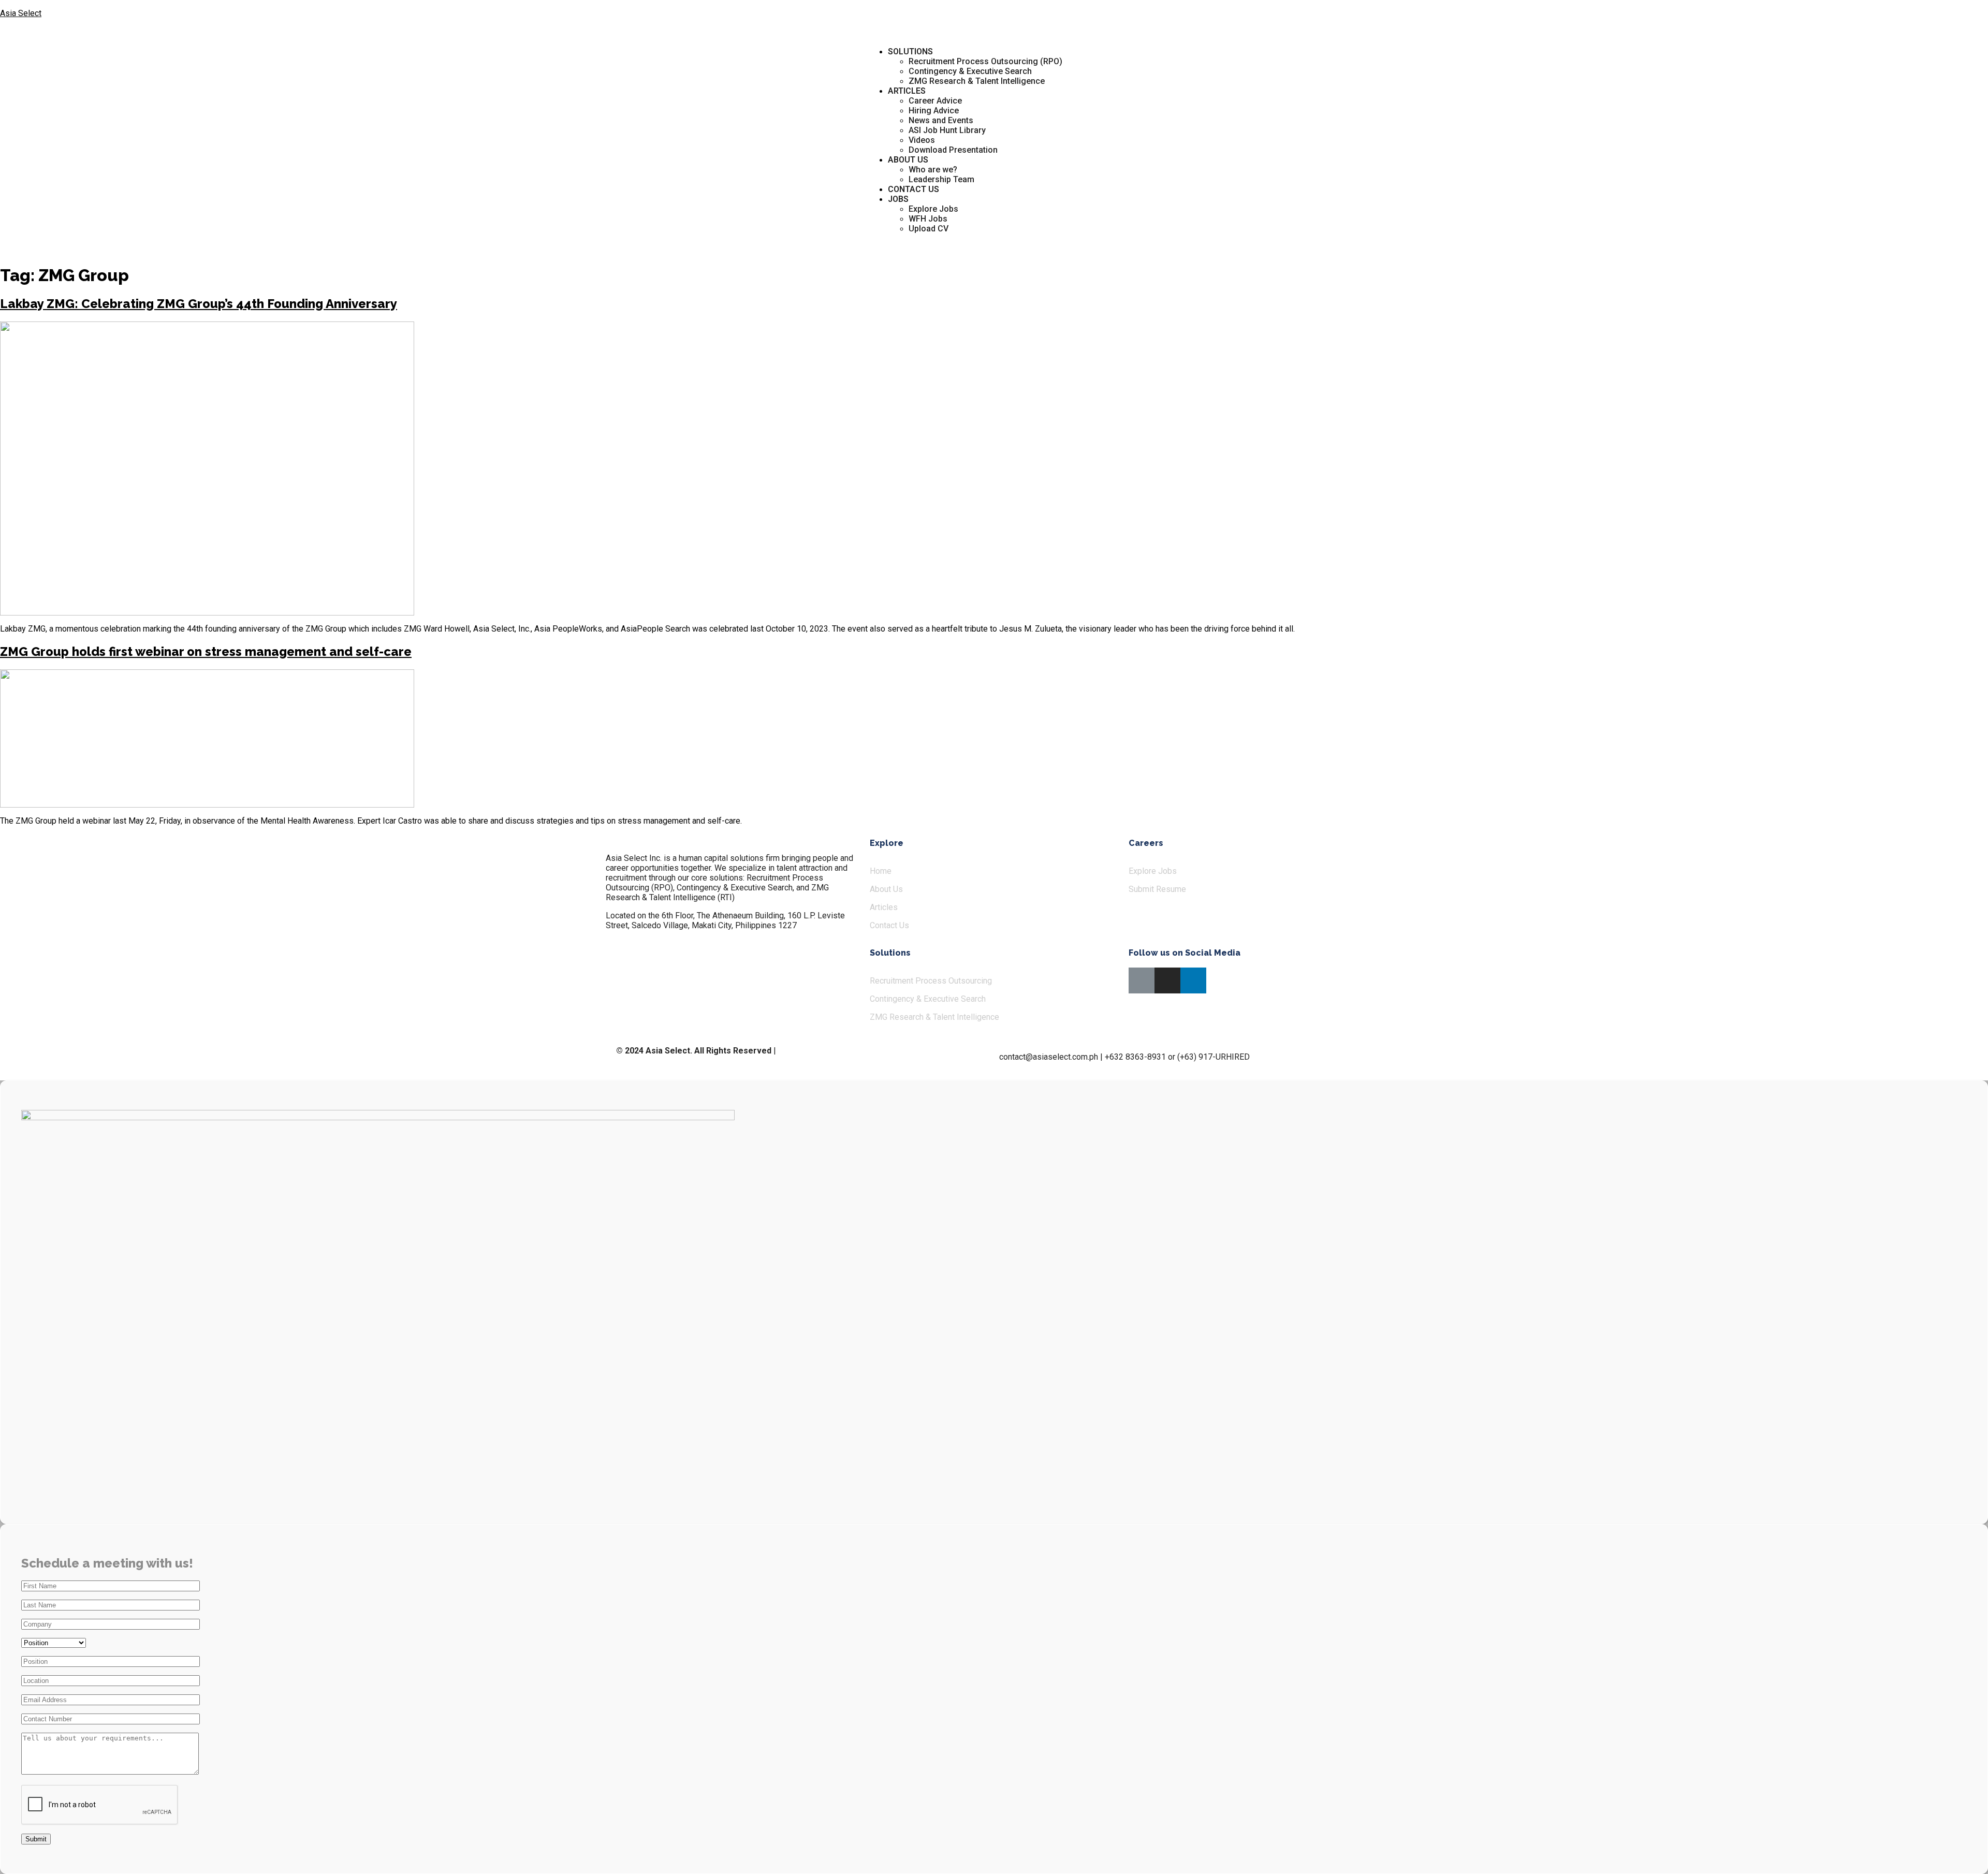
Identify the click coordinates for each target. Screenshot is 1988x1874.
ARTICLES (907, 91)
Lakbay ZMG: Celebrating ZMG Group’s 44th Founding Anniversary (199, 304)
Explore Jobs (933, 209)
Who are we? (933, 170)
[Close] (1970, 16)
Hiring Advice (934, 111)
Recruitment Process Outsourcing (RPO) (985, 61)
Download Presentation (953, 150)
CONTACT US (913, 189)
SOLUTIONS (910, 52)
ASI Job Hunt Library (947, 130)
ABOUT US (908, 160)
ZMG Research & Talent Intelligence (977, 81)
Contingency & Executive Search (970, 71)
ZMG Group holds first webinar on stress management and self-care (206, 651)
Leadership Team (941, 179)
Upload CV (929, 229)
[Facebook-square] (1142, 980)
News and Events (941, 120)
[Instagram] (1167, 980)
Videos (922, 140)
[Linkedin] (1193, 980)
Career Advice (935, 101)
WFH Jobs (928, 219)
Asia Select (21, 13)
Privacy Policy (803, 1051)
